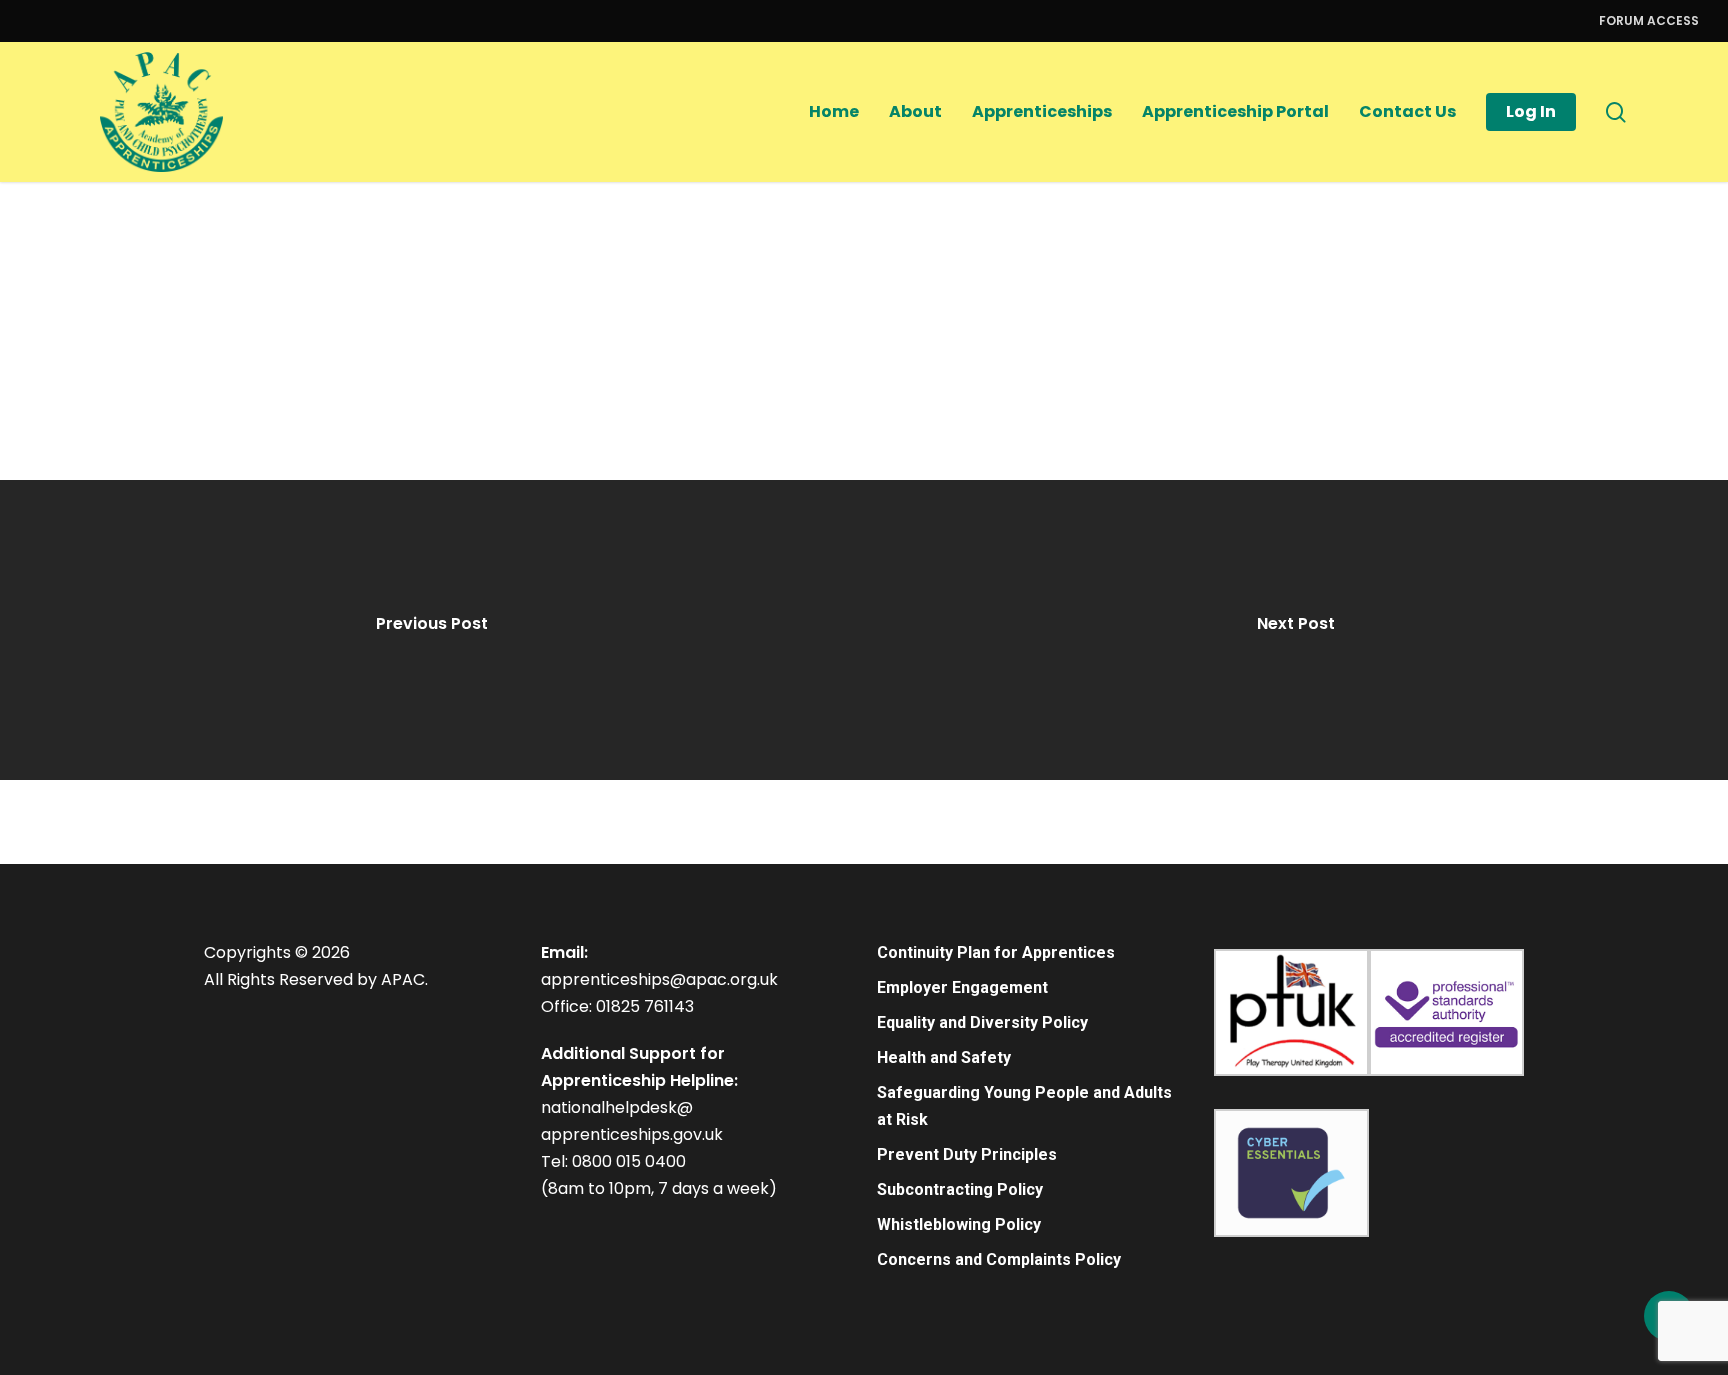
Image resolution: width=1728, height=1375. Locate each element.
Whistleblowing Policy (959, 1224)
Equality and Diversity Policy (982, 1022)
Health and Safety (944, 1057)
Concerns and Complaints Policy (999, 1259)
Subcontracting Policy (960, 1189)
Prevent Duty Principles (967, 1154)
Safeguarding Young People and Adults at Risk (1024, 1106)
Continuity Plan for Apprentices (996, 952)
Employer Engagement (962, 987)
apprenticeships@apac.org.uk (659, 979)
